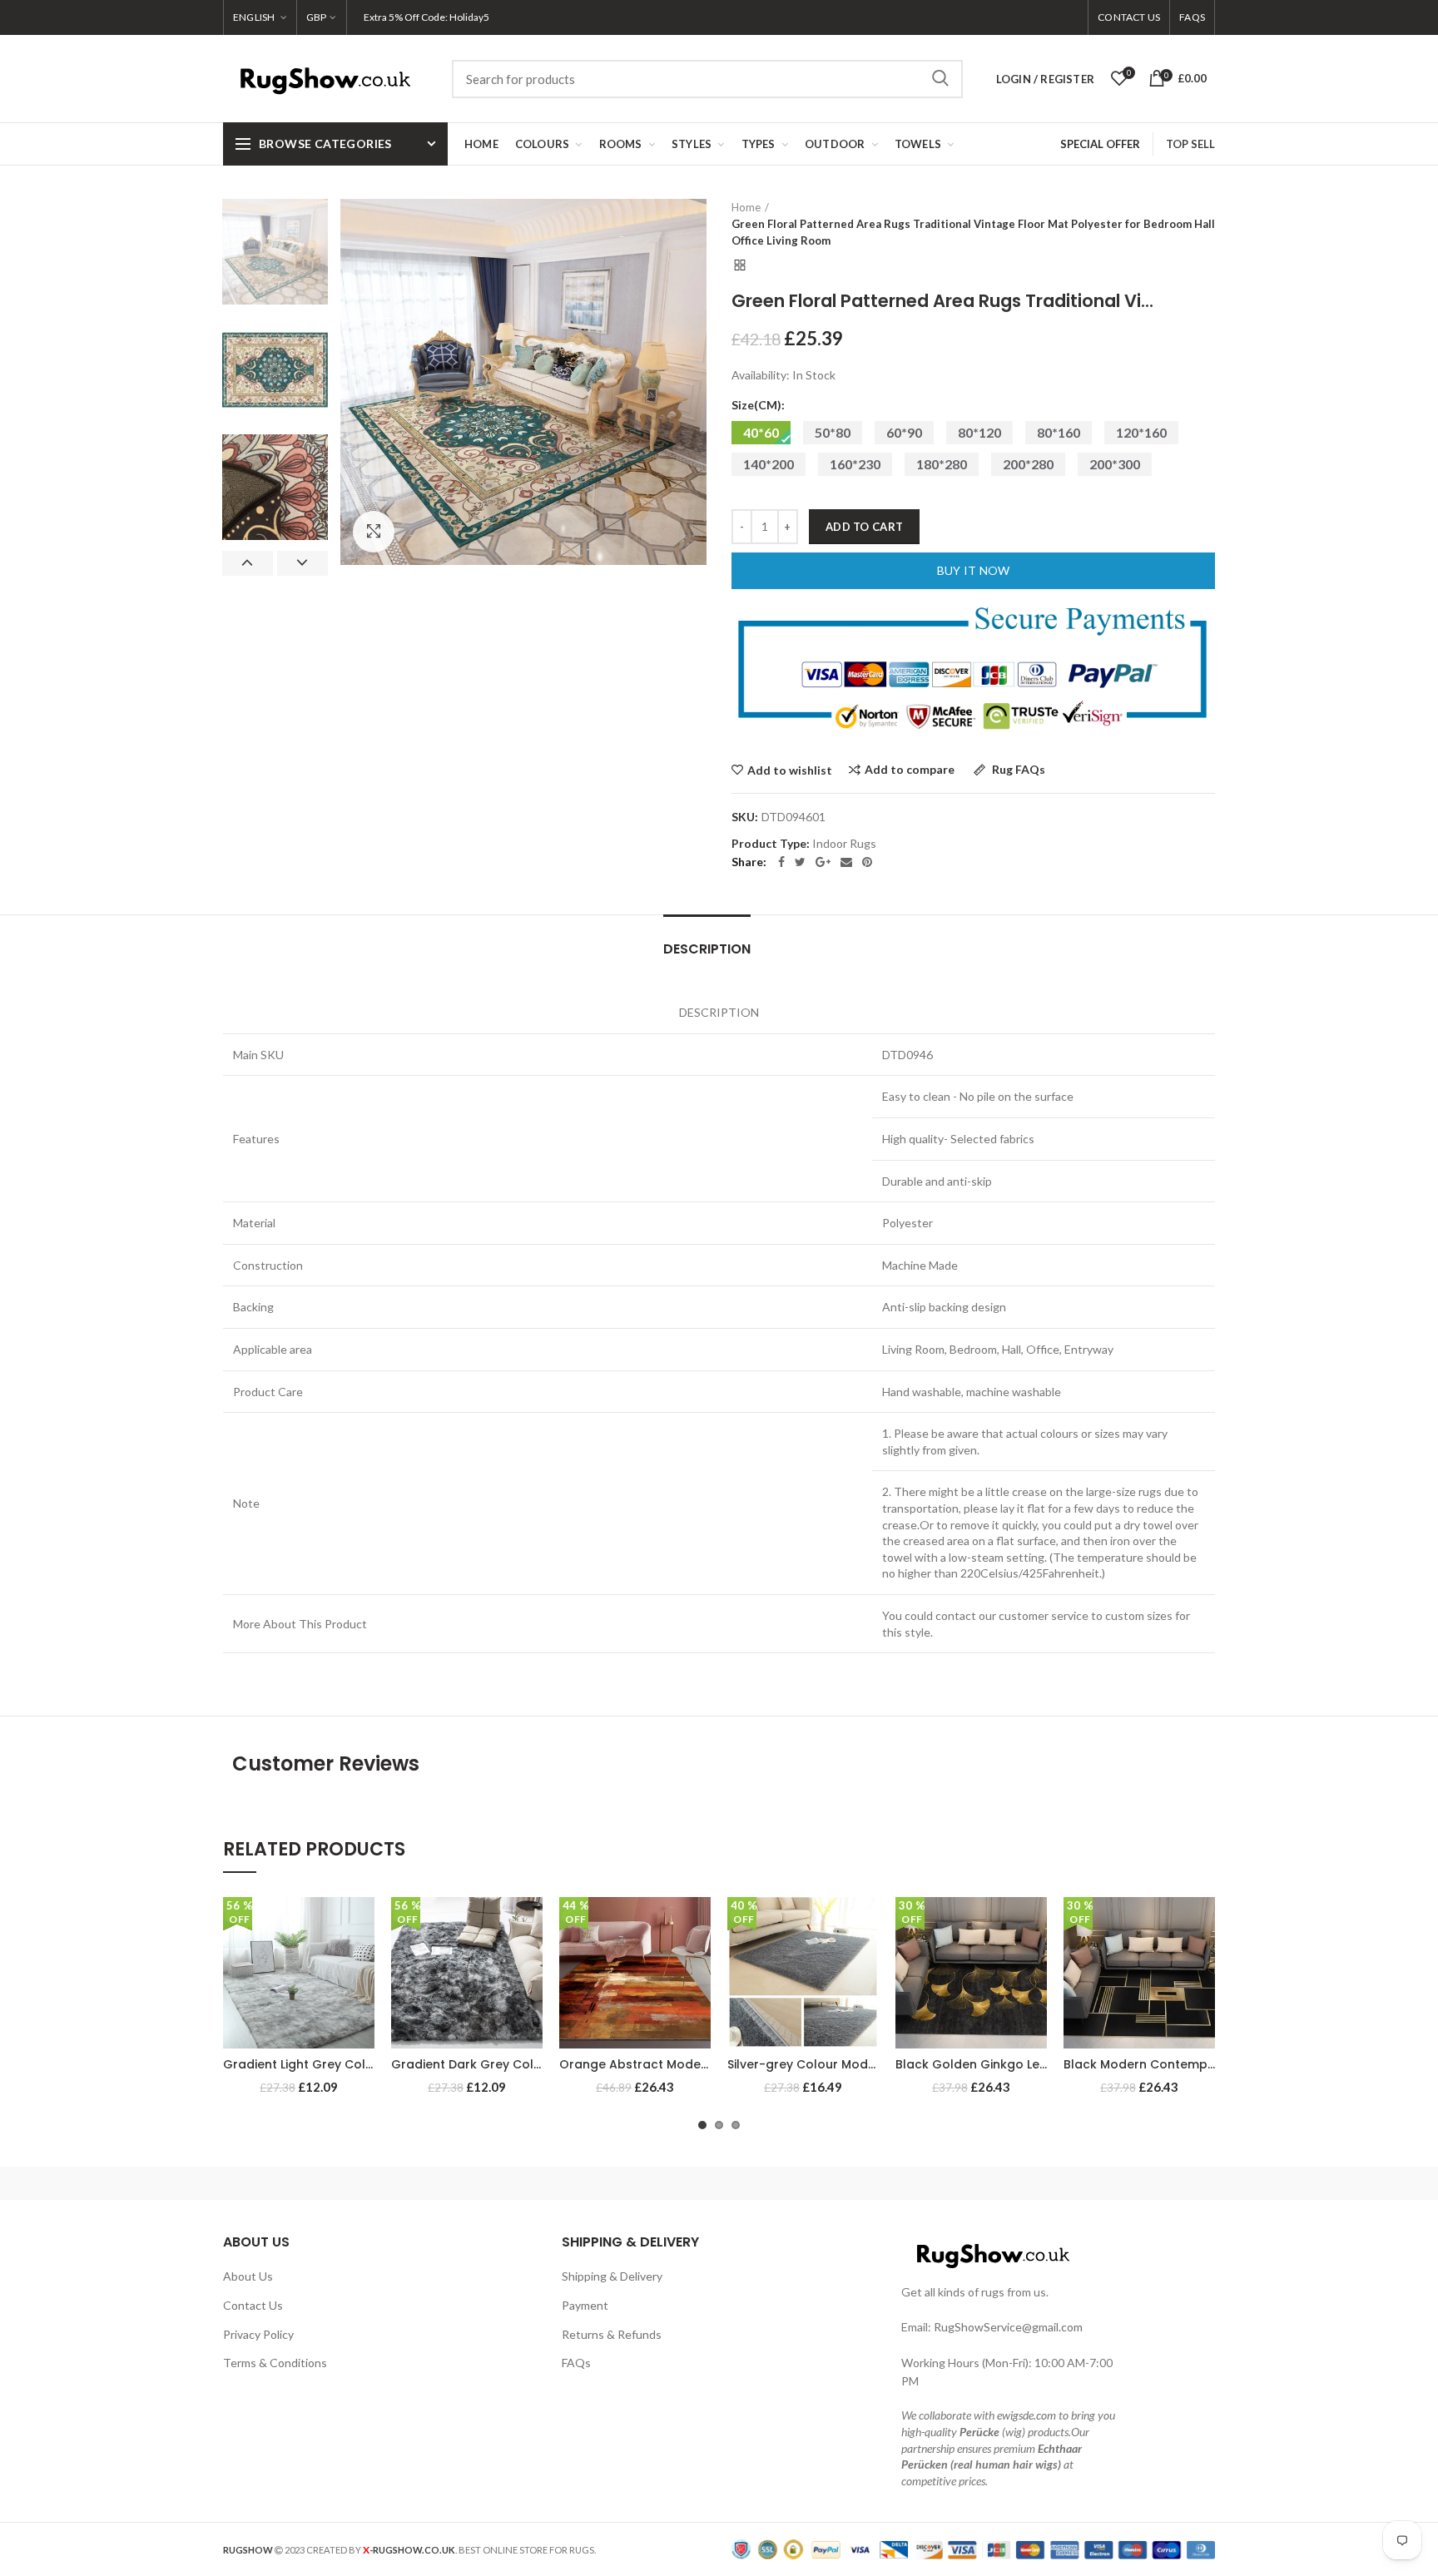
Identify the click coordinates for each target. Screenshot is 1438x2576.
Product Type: (771, 844)
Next (302, 563)
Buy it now (974, 570)
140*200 (769, 464)
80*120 (979, 432)
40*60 (761, 432)
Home (746, 207)
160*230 (855, 464)
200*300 (1115, 464)
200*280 (1028, 464)
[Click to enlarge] (374, 532)
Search (940, 79)
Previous (248, 563)
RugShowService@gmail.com (1008, 2327)
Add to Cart (864, 527)
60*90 (904, 432)
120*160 (1141, 432)
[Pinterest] (867, 862)
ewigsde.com (1026, 2415)
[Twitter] (800, 862)
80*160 (1059, 432)
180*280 (942, 464)
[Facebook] (781, 862)
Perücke (979, 2432)
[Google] (823, 862)
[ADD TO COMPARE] (362, 1962)
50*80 (833, 432)
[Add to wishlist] (362, 1924)
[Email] (846, 862)
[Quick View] (362, 1999)
